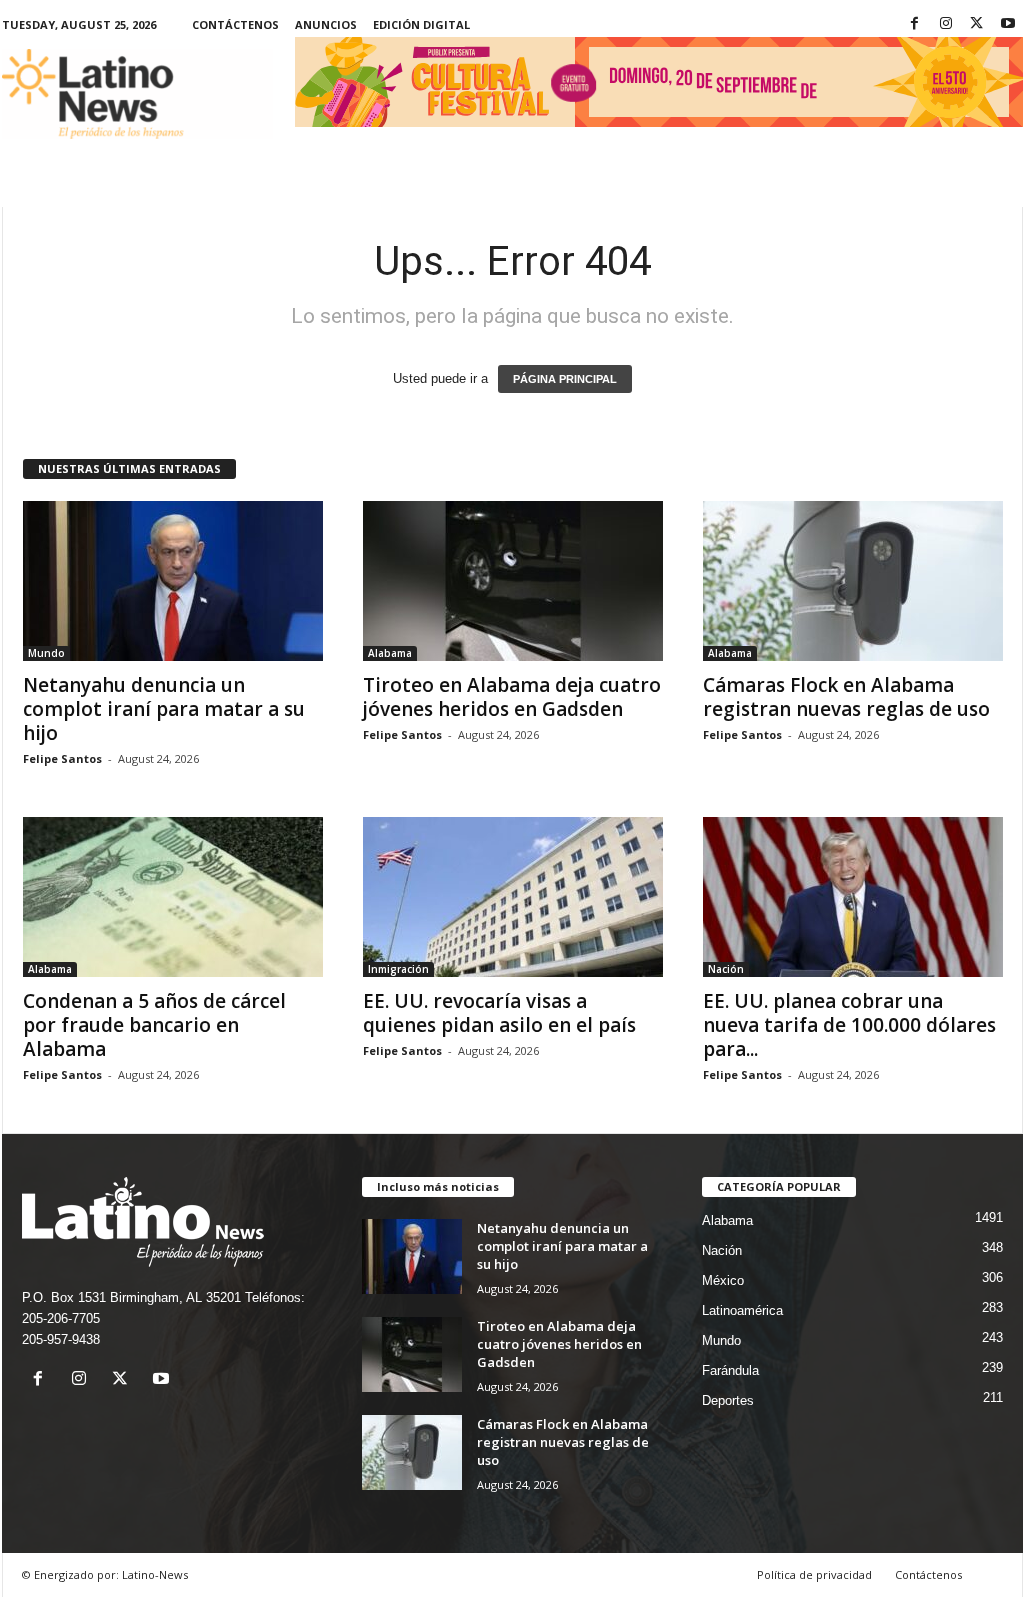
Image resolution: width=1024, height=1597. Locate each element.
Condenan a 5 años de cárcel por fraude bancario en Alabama (154, 1025)
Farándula (730, 1370)
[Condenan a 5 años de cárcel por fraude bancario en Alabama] (173, 897)
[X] (977, 24)
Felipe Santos (62, 758)
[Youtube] (1008, 24)
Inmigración (398, 969)
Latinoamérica (742, 1310)
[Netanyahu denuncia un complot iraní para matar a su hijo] (173, 581)
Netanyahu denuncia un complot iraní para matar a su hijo (164, 709)
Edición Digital (421, 24)
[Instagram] (946, 24)
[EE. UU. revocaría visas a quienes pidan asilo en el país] (513, 897)
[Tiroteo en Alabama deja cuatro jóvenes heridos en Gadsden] (513, 581)
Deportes (728, 1400)
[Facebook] (915, 24)
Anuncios (326, 24)
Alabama (390, 653)
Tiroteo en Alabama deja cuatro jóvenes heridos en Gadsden (512, 697)
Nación (726, 969)
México (723, 1280)
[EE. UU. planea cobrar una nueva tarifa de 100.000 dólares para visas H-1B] (853, 897)
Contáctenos (235, 24)
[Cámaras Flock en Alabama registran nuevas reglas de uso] (853, 581)
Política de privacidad (814, 1574)
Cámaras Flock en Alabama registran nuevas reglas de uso (846, 697)
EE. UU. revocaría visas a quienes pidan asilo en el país (499, 1013)
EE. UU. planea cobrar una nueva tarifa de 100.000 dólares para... (849, 1025)
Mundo (46, 653)
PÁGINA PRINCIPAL (565, 379)
